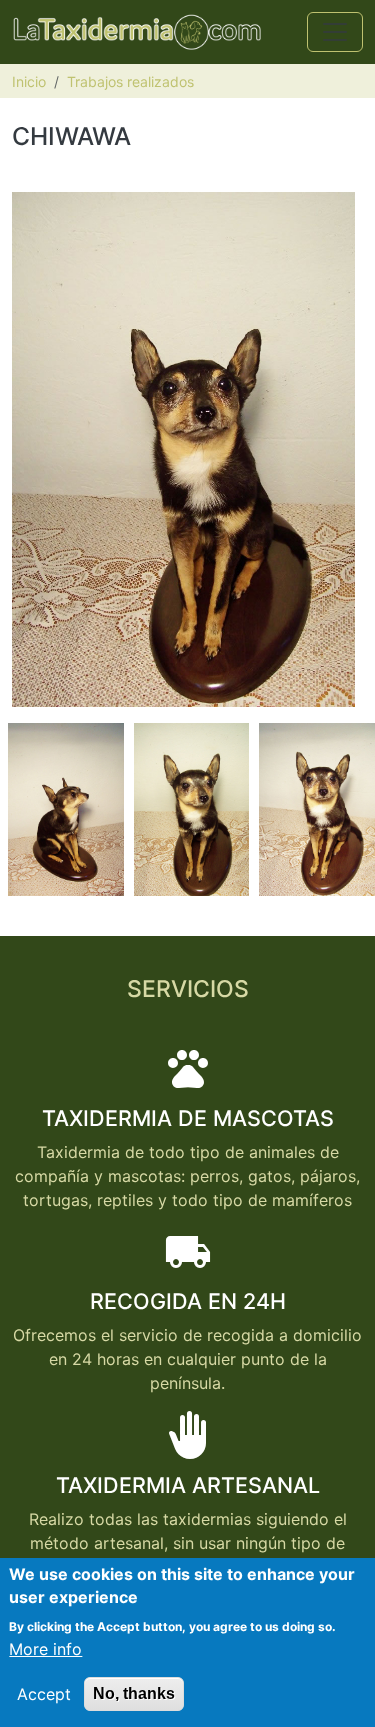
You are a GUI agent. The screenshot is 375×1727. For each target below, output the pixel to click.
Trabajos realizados (130, 81)
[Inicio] (137, 32)
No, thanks (134, 1693)
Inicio (29, 81)
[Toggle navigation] (335, 32)
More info (45, 1649)
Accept (44, 1694)
